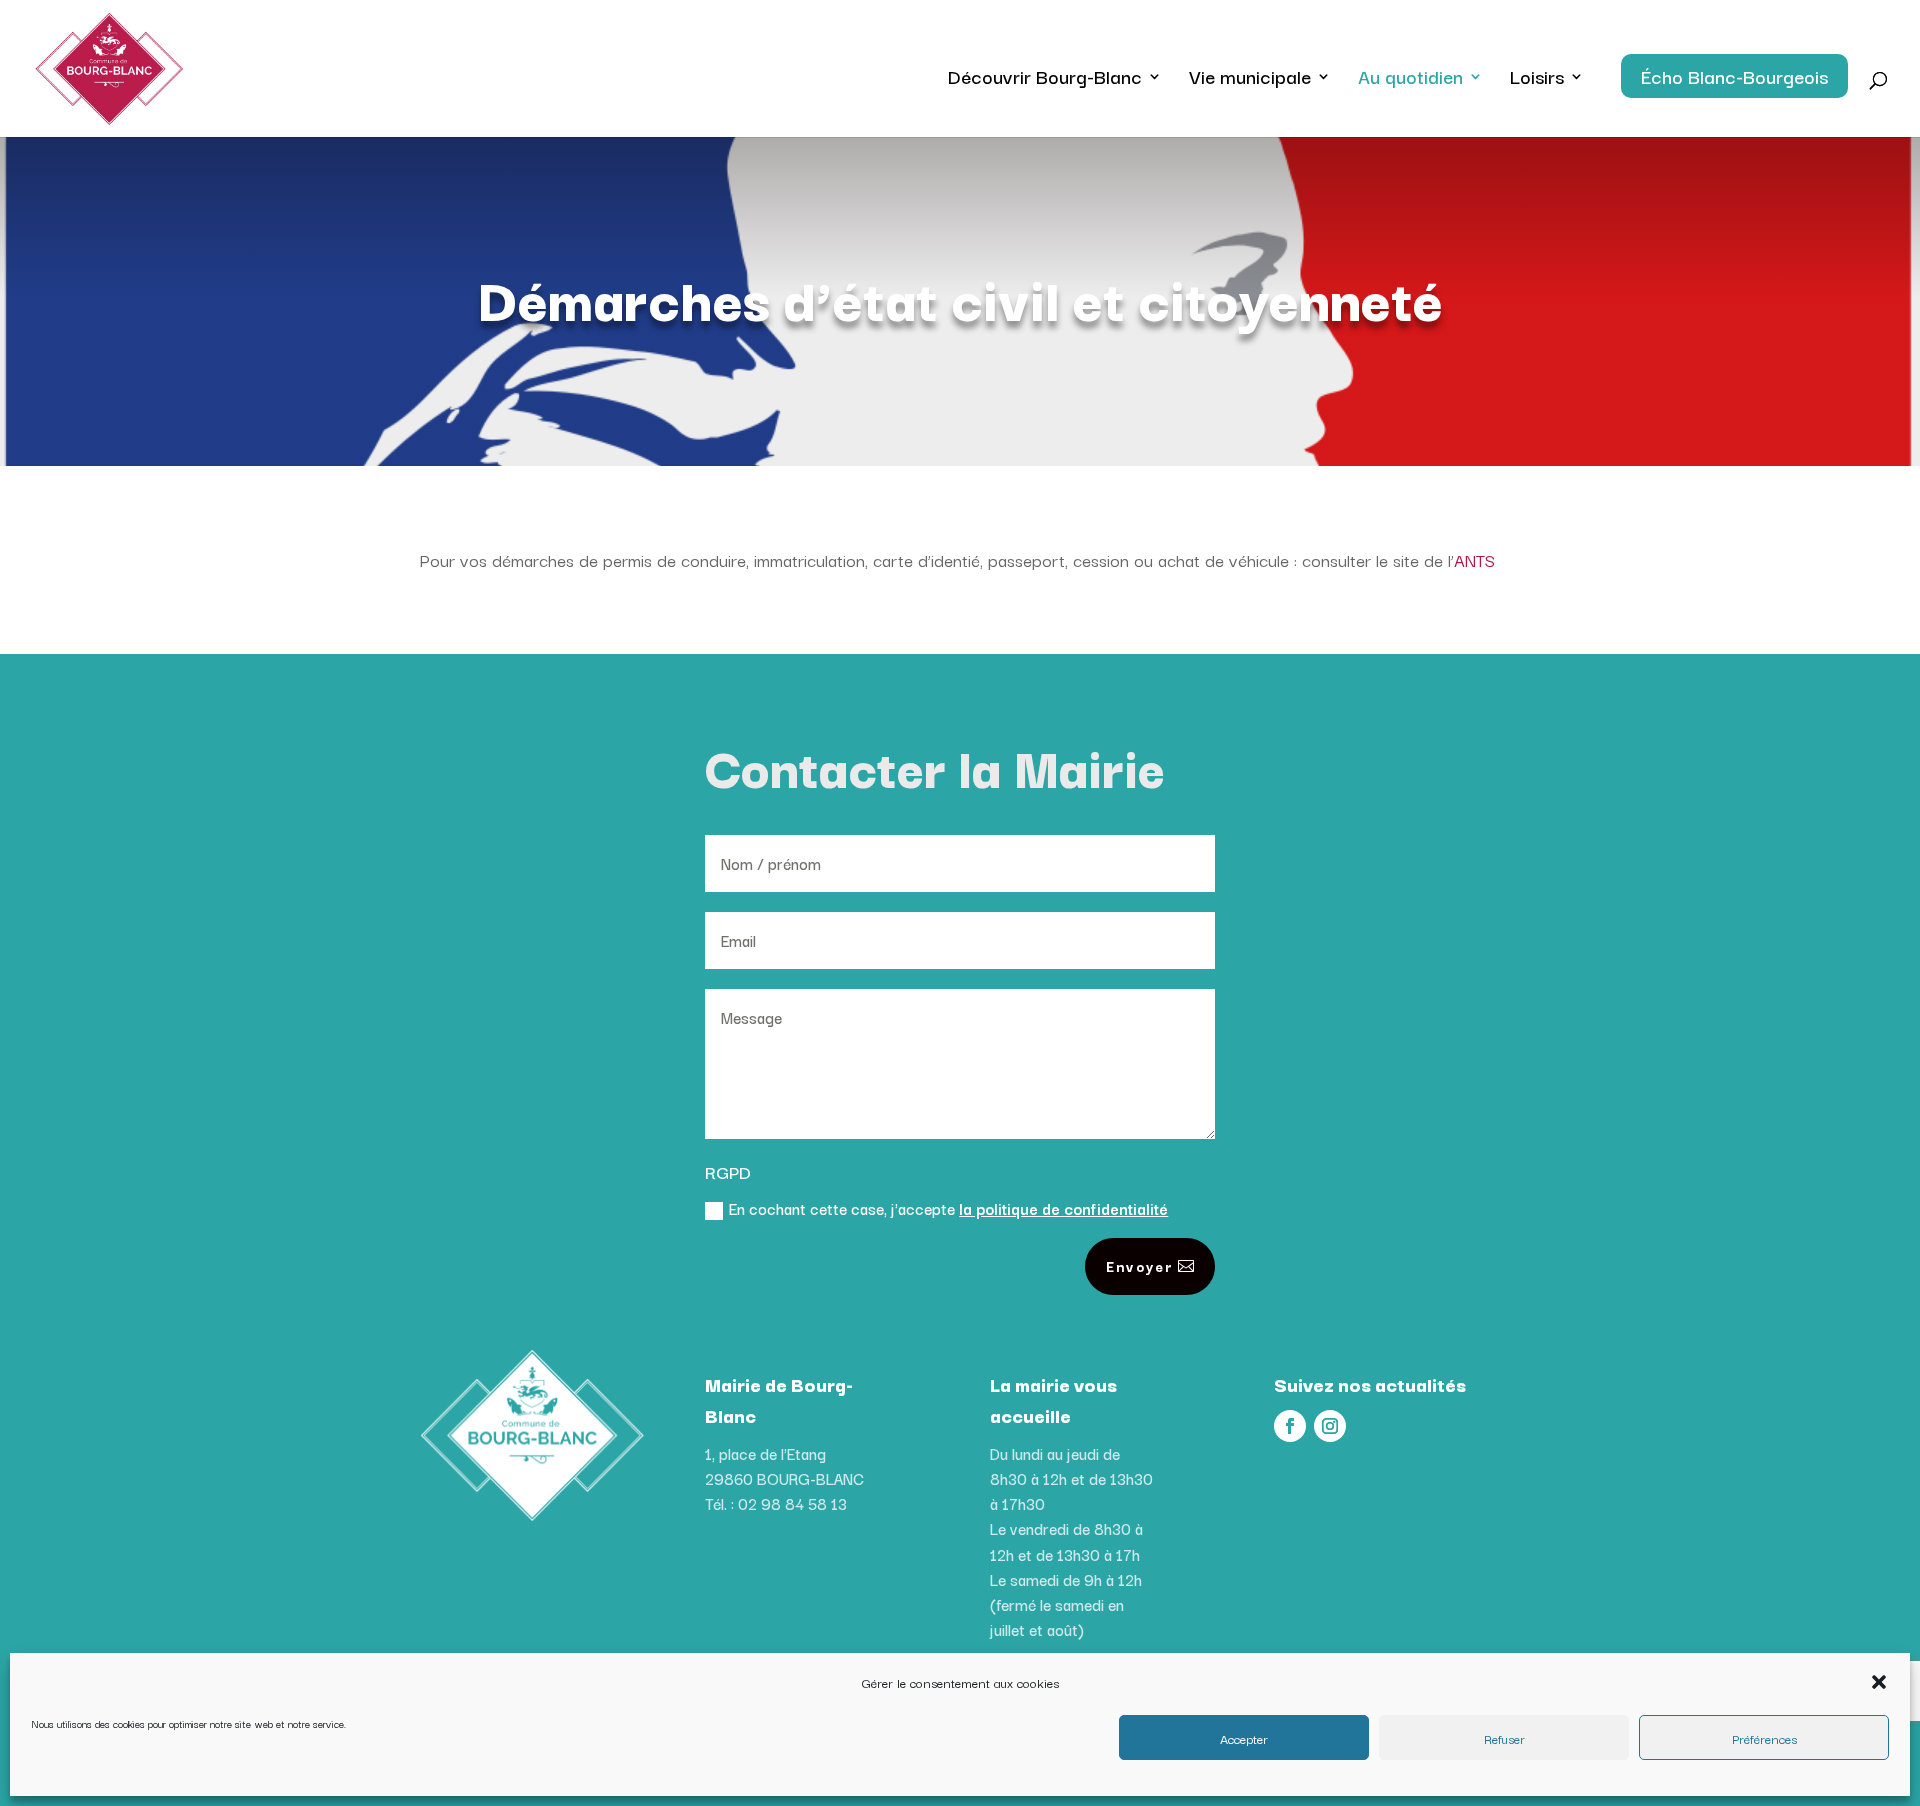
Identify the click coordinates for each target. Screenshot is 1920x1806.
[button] (1879, 1682)
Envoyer (1139, 1266)
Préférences (1764, 1738)
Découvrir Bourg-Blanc (1045, 80)
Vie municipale (1250, 80)
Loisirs (1537, 80)
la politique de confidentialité (1063, 1208)
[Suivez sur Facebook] (1290, 1426)
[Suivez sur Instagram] (1330, 1426)
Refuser (1504, 1738)
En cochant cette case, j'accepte (948, 1208)
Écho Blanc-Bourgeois (1734, 76)
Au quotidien (1410, 80)
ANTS (1474, 559)
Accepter (1244, 1738)
